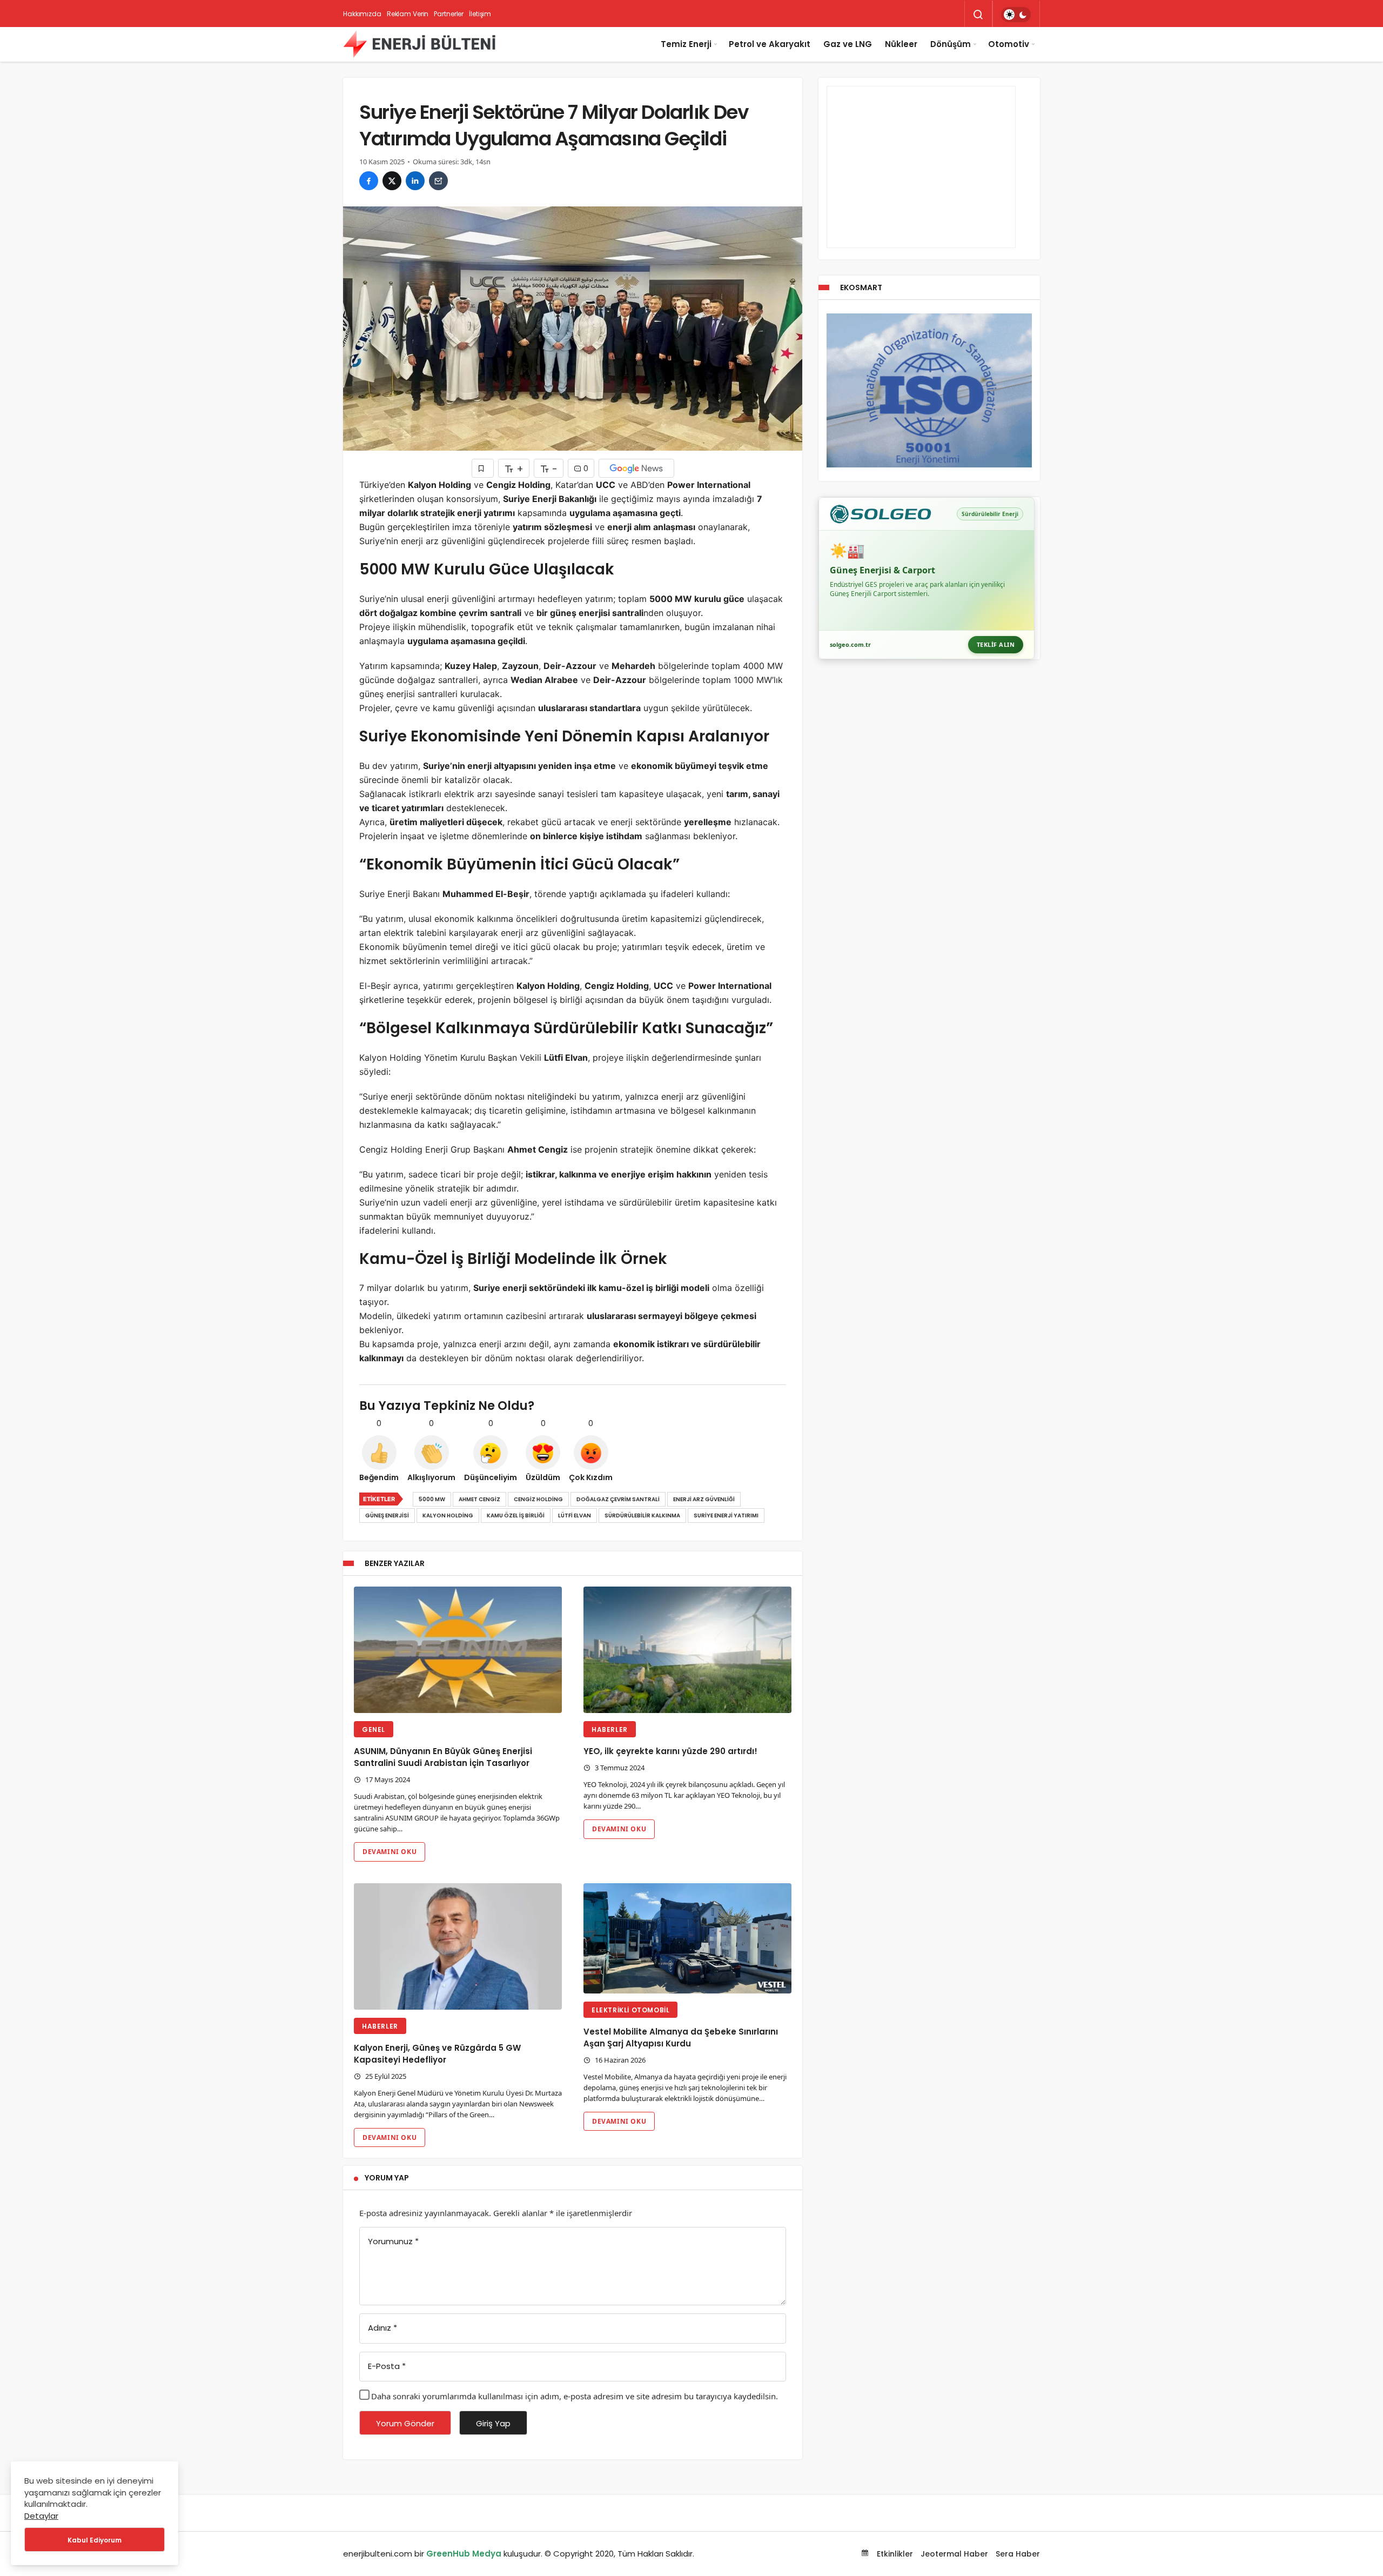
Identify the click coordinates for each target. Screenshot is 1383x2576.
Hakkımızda (362, 14)
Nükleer (901, 44)
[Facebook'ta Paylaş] (369, 181)
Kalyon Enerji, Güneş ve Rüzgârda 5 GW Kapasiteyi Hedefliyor (437, 2054)
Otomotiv (1009, 44)
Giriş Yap (493, 2423)
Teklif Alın (996, 644)
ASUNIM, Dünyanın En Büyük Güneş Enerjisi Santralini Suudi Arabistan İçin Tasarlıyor (443, 1757)
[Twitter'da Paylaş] (392, 181)
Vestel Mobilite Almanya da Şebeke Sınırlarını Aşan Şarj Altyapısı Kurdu (681, 2038)
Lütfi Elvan (575, 1516)
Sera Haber (1018, 2554)
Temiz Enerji (686, 44)
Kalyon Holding (448, 1516)
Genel (374, 1729)
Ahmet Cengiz (479, 1499)
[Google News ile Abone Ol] (636, 468)
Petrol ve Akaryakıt (770, 44)
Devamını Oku (390, 1852)
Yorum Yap (387, 2178)
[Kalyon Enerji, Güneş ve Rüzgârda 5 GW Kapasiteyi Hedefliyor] (458, 1947)
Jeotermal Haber (954, 2554)
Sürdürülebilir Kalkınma (642, 1516)
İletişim (480, 14)
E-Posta (387, 2366)
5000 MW (432, 1499)
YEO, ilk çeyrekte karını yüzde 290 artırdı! (670, 1751)
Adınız (382, 2328)
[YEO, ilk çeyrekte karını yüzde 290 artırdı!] (687, 1650)
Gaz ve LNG (848, 44)
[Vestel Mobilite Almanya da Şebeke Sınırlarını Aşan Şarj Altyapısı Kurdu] (687, 1939)
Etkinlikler (894, 2554)
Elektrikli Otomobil (630, 2010)
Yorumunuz (393, 2241)
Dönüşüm (951, 44)
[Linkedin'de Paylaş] (415, 181)
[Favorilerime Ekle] (483, 468)
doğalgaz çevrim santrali (618, 1499)
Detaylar (41, 2516)
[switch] (1016, 15)
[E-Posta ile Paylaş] (438, 181)
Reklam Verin (408, 14)
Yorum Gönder (405, 2423)
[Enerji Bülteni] (419, 44)
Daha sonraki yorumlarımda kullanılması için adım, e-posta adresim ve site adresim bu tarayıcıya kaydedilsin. (575, 2396)
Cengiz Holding (538, 1499)
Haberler (610, 1729)
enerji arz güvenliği (704, 1499)
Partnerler (449, 14)
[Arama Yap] (978, 15)
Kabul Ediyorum (95, 2540)
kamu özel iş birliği (516, 1516)
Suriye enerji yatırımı (726, 1516)
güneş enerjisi (387, 1516)
